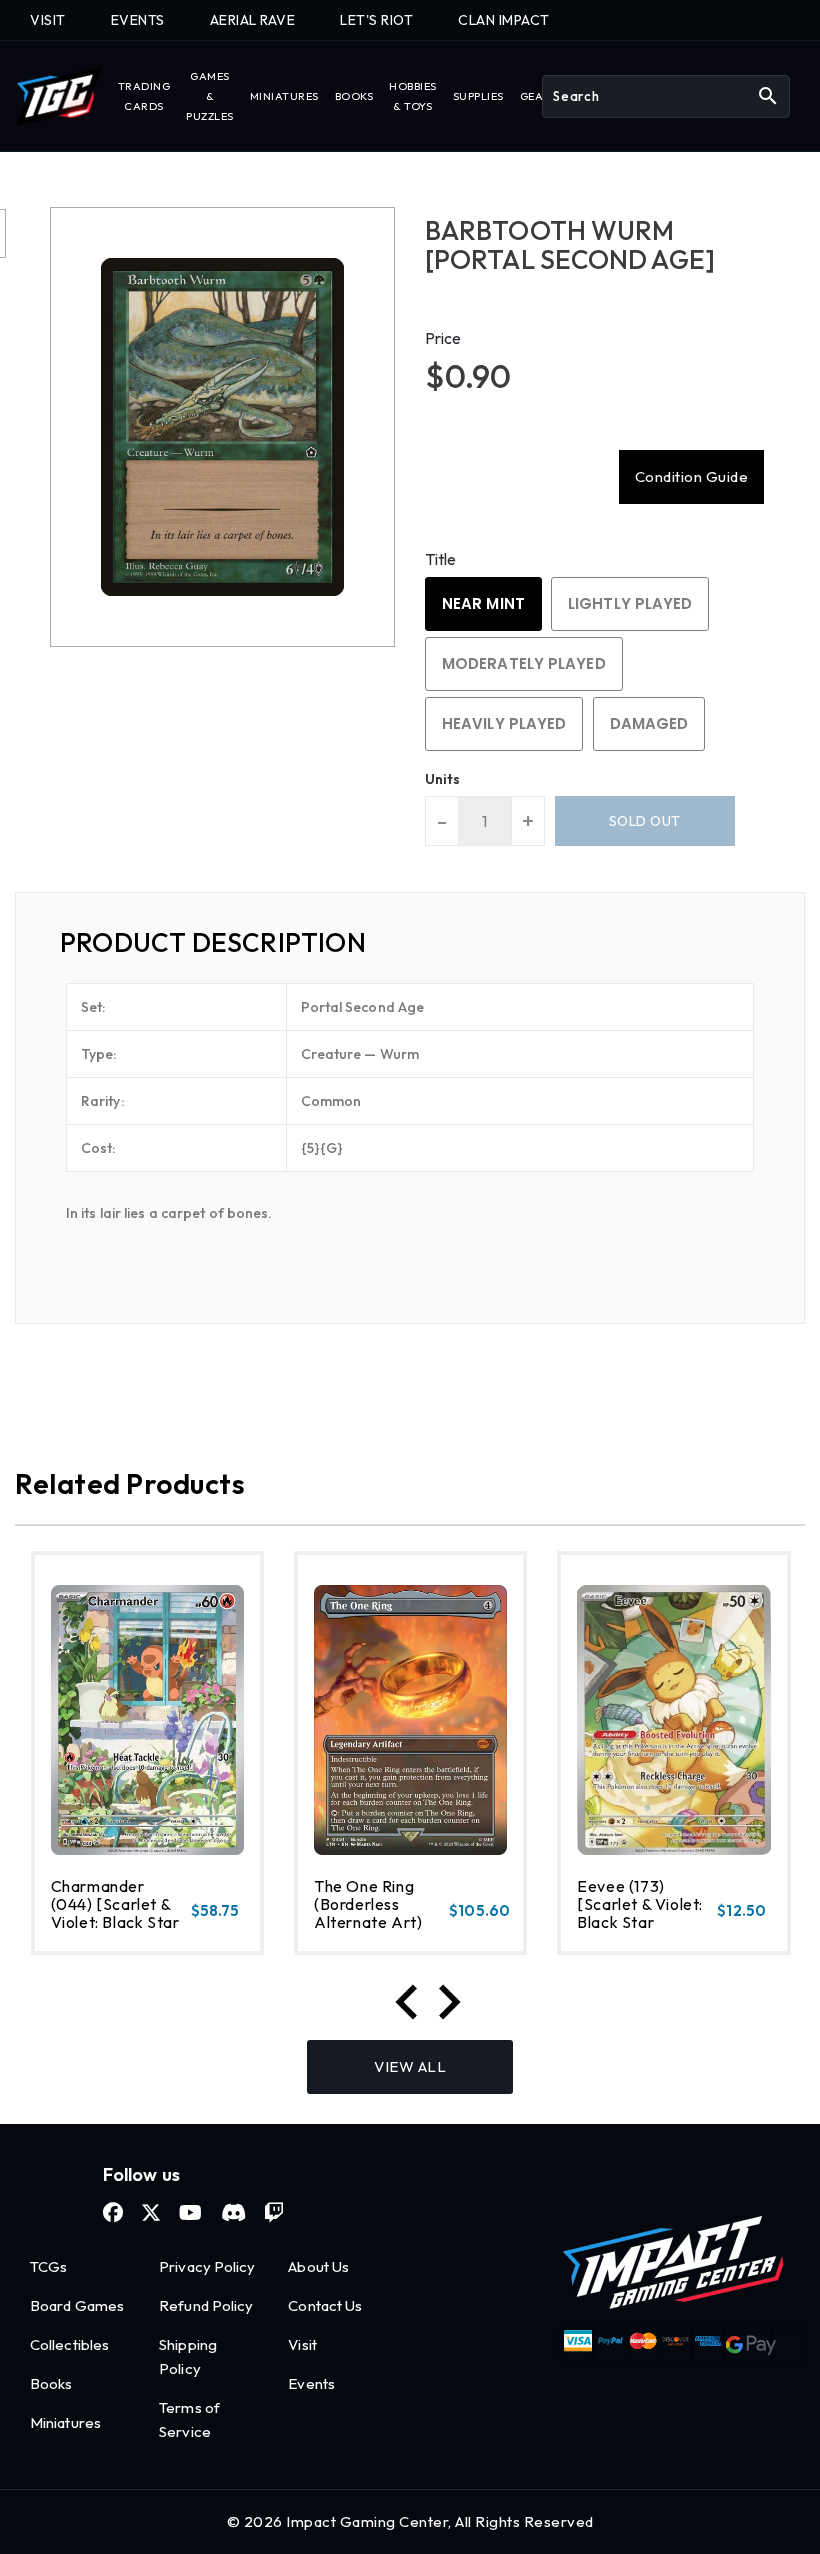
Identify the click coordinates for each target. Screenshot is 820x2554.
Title (441, 559)
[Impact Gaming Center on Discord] (233, 2213)
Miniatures (65, 2422)
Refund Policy (206, 2305)
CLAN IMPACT (504, 20)
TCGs (48, 2266)
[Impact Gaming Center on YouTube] (190, 2213)
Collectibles (69, 2344)
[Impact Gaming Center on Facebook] (113, 2213)
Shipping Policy (188, 2356)
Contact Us (325, 2305)
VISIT (48, 20)
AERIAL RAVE (253, 20)
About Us (318, 2266)
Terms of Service (189, 2419)
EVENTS (138, 20)
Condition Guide (692, 476)
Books (51, 2383)
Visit (302, 2344)
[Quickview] (76, 1931)
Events (311, 2383)
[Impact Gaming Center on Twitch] (274, 2213)
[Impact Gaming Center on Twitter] (151, 2213)
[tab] (410, 943)
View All (410, 2066)
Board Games (77, 2305)
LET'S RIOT (376, 20)
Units (443, 779)
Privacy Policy (207, 2266)
